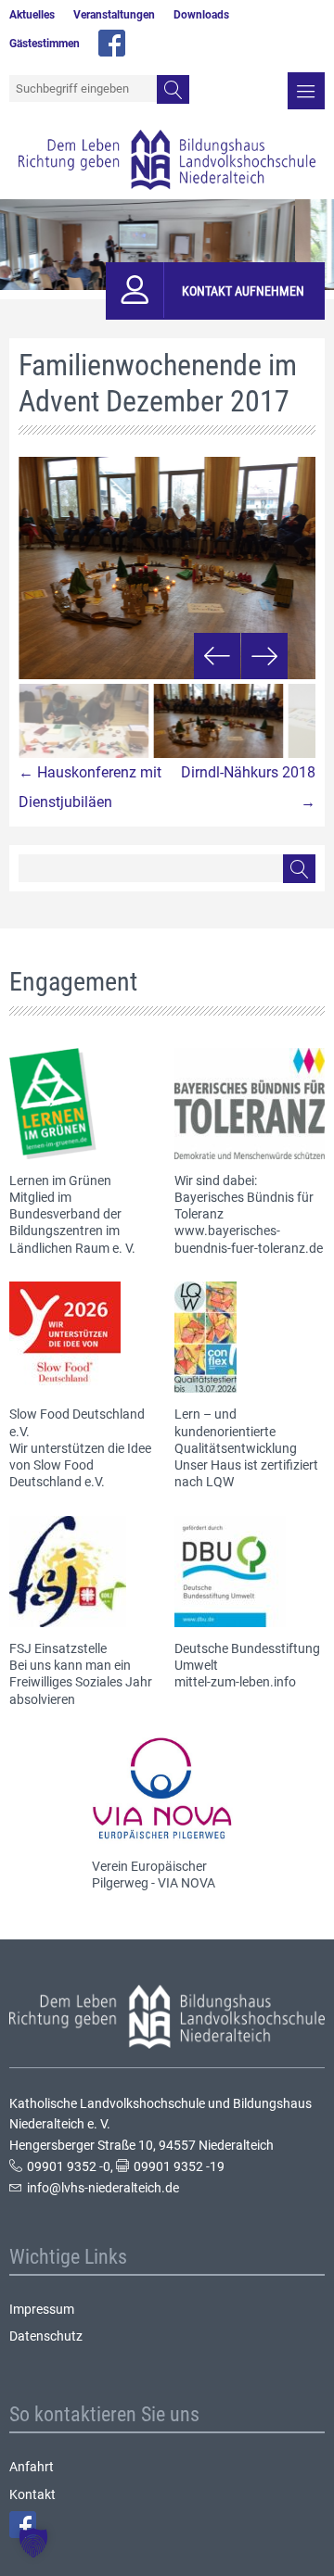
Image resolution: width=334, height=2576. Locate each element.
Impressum (42, 2309)
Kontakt (32, 2494)
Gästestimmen (45, 44)
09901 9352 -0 (69, 2166)
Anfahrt (32, 2467)
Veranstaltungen (114, 15)
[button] (33, 2543)
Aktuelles (32, 15)
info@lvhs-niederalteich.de (103, 2188)
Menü (306, 91)
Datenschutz (46, 2336)
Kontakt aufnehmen (243, 291)
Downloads (201, 15)
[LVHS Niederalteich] (167, 160)
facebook (112, 43)
